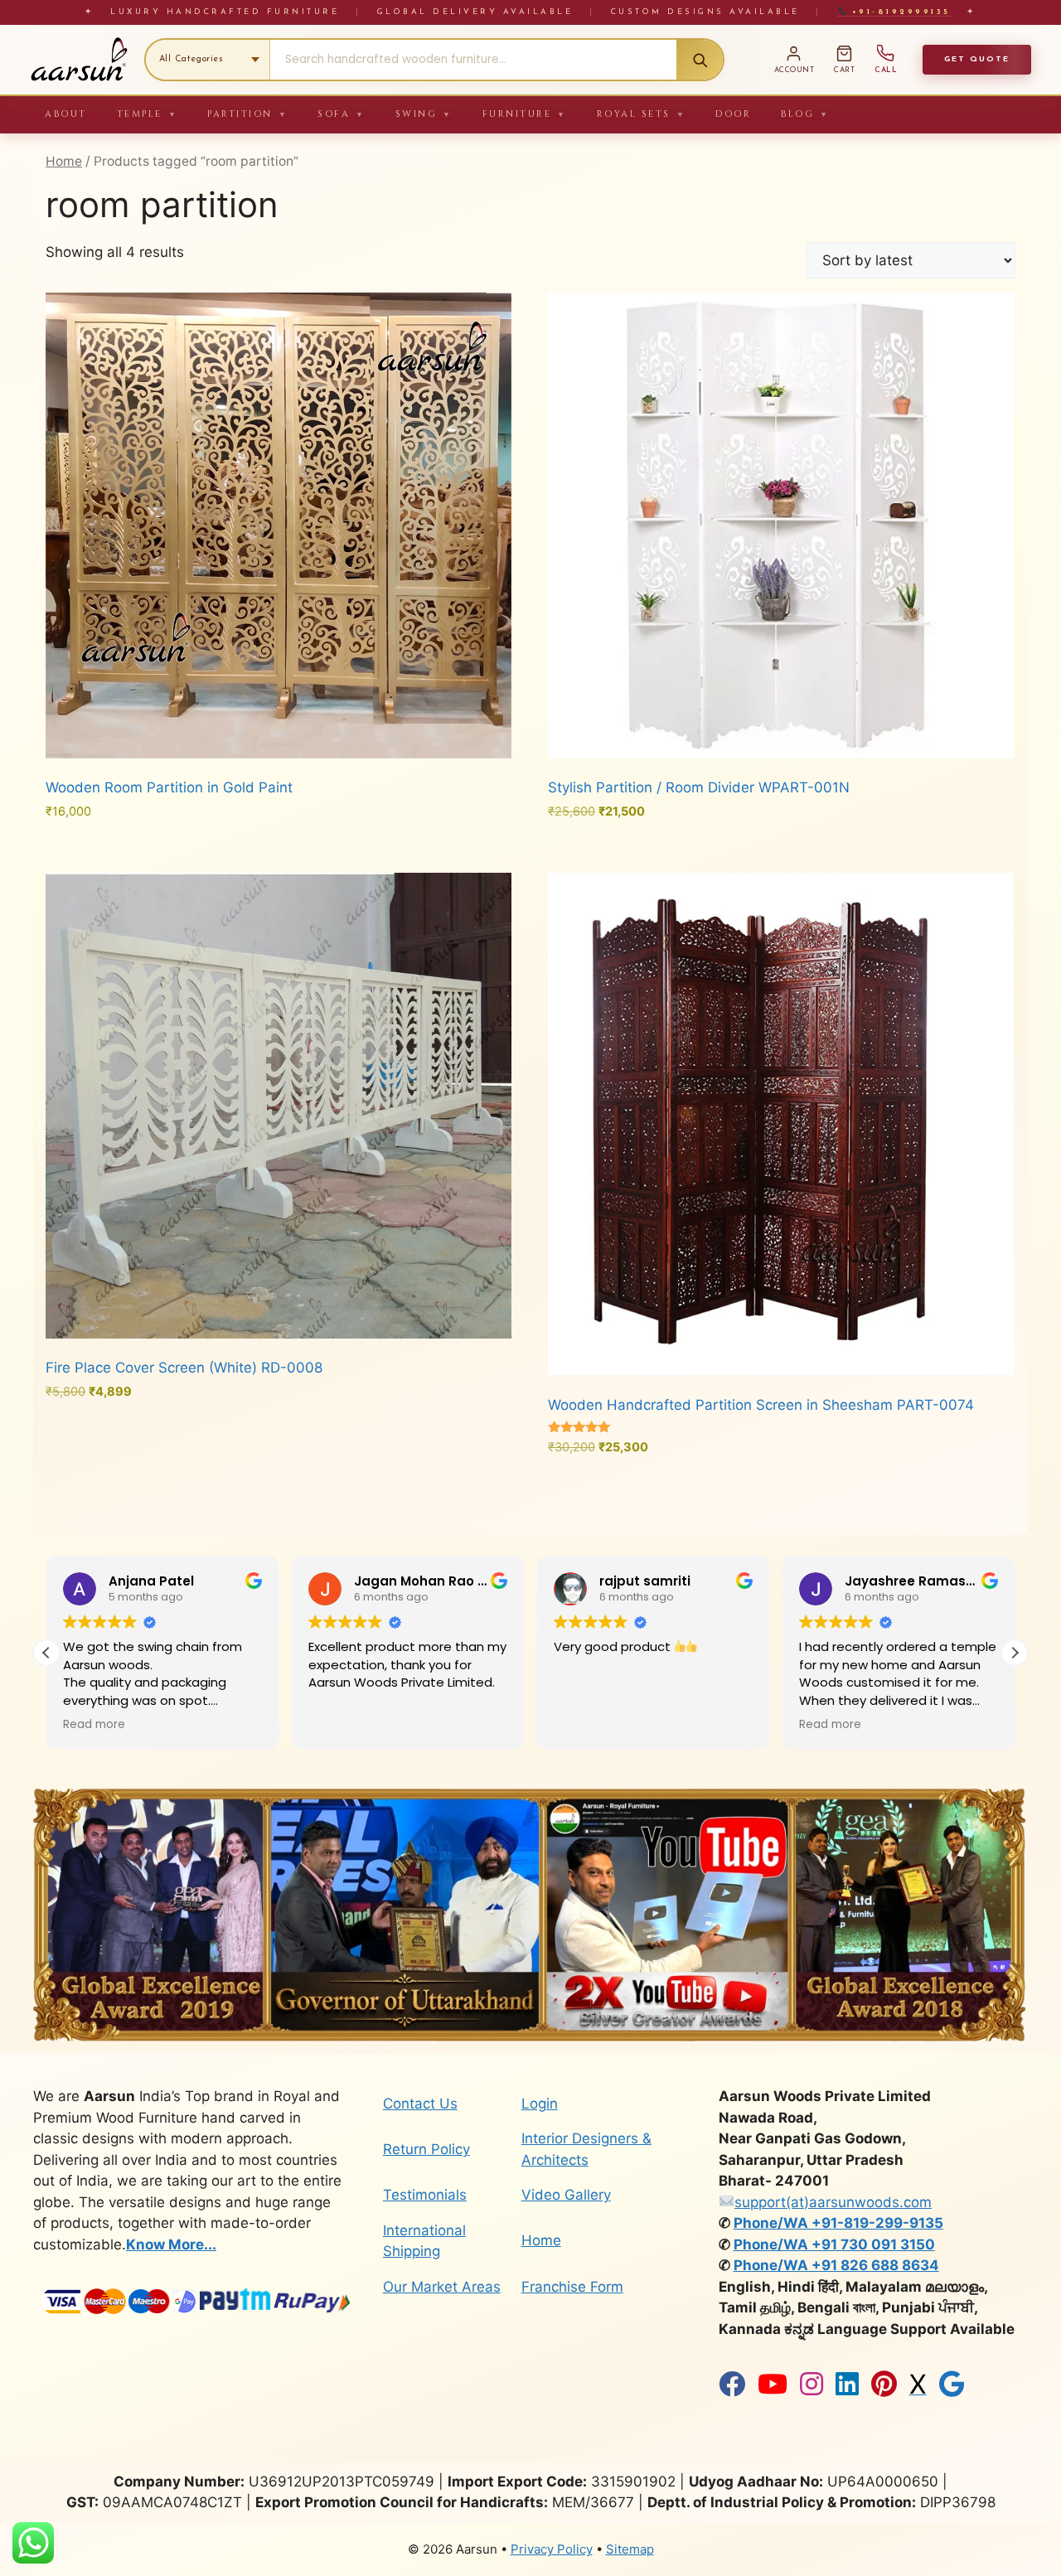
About (66, 114)
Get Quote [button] (977, 59)
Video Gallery (566, 2195)
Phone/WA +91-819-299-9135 (838, 2223)
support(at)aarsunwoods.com (833, 2202)
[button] (1015, 1653)
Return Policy (426, 2149)
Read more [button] (585, 1725)
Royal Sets (642, 114)
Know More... (171, 2244)
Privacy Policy (552, 2549)
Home (64, 161)
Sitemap (630, 2549)
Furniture (525, 114)
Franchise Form (572, 2287)
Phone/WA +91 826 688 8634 (836, 2265)
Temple (148, 114)
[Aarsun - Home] (79, 60)
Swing (424, 114)
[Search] (700, 60)
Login (540, 2104)
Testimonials (425, 2195)
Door (733, 114)
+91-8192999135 (898, 12)
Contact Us (420, 2104)
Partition (247, 114)
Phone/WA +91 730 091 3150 (834, 2244)
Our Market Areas (442, 2287)
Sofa (342, 114)
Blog (805, 114)
